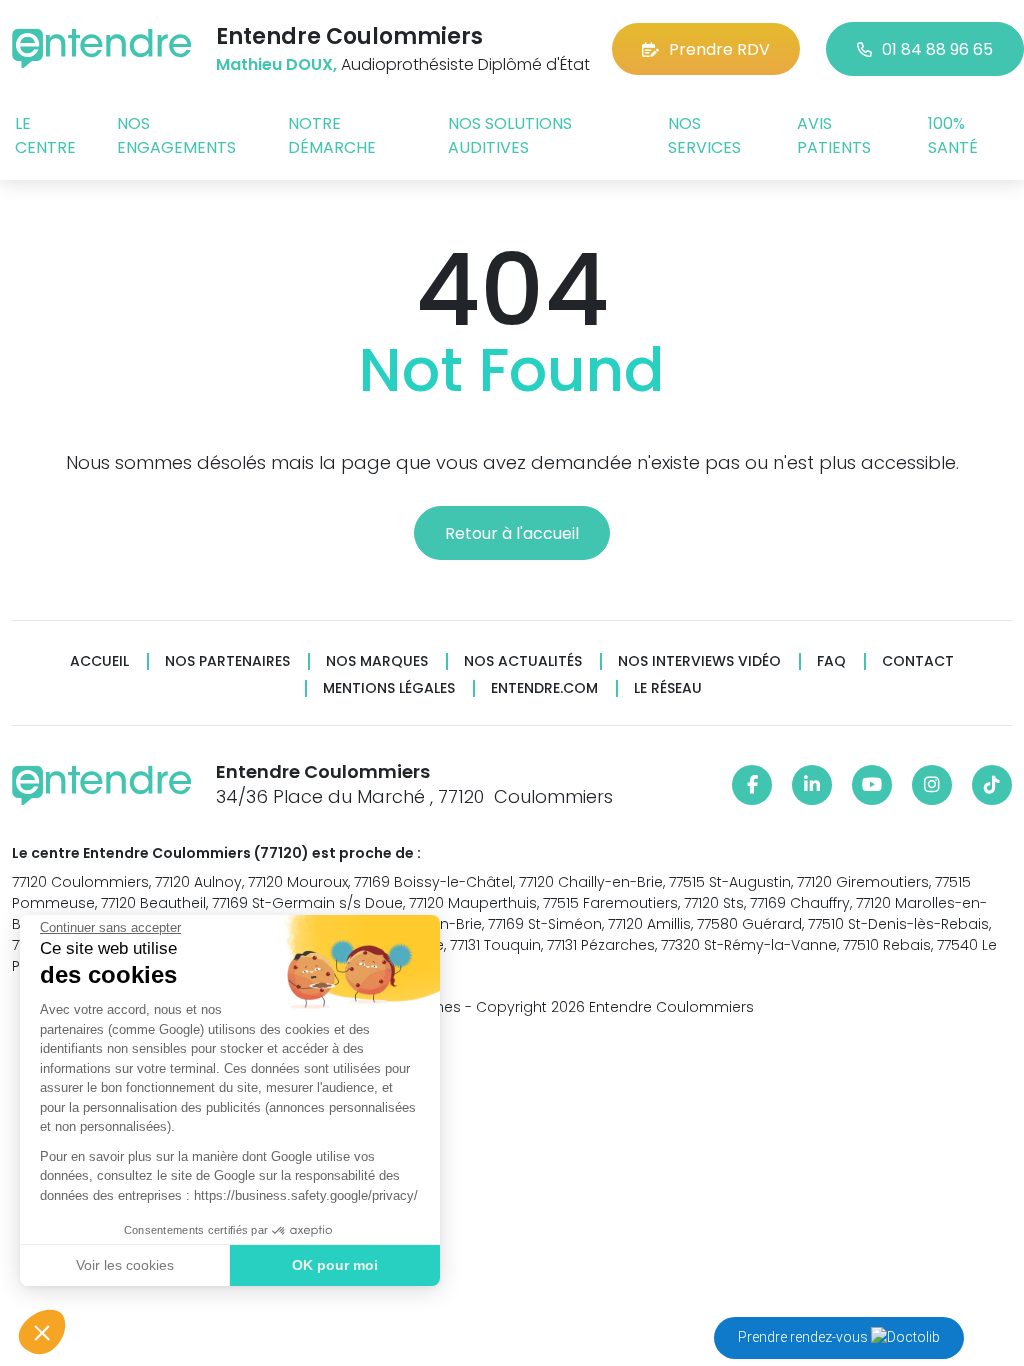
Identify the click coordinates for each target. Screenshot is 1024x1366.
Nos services (704, 135)
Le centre (45, 135)
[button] (42, 1332)
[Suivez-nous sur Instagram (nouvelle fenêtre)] (932, 785)
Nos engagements (176, 135)
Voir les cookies (125, 1265)
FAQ (831, 661)
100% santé (953, 135)
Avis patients (834, 135)
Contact (918, 661)
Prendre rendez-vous (804, 1337)
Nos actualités (523, 661)
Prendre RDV (719, 49)
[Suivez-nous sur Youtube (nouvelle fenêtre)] (872, 785)
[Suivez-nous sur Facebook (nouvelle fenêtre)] (752, 785)
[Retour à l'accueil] (102, 48)
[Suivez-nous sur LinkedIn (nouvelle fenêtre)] (812, 785)
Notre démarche (332, 135)
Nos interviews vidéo (699, 661)
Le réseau (668, 688)
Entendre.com (544, 688)
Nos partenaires (227, 661)
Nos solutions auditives (510, 135)
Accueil (99, 661)
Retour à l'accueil (512, 533)
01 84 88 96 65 (937, 49)
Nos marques (377, 661)
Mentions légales (389, 688)
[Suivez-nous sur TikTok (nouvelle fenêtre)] (992, 785)
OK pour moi (335, 1265)
